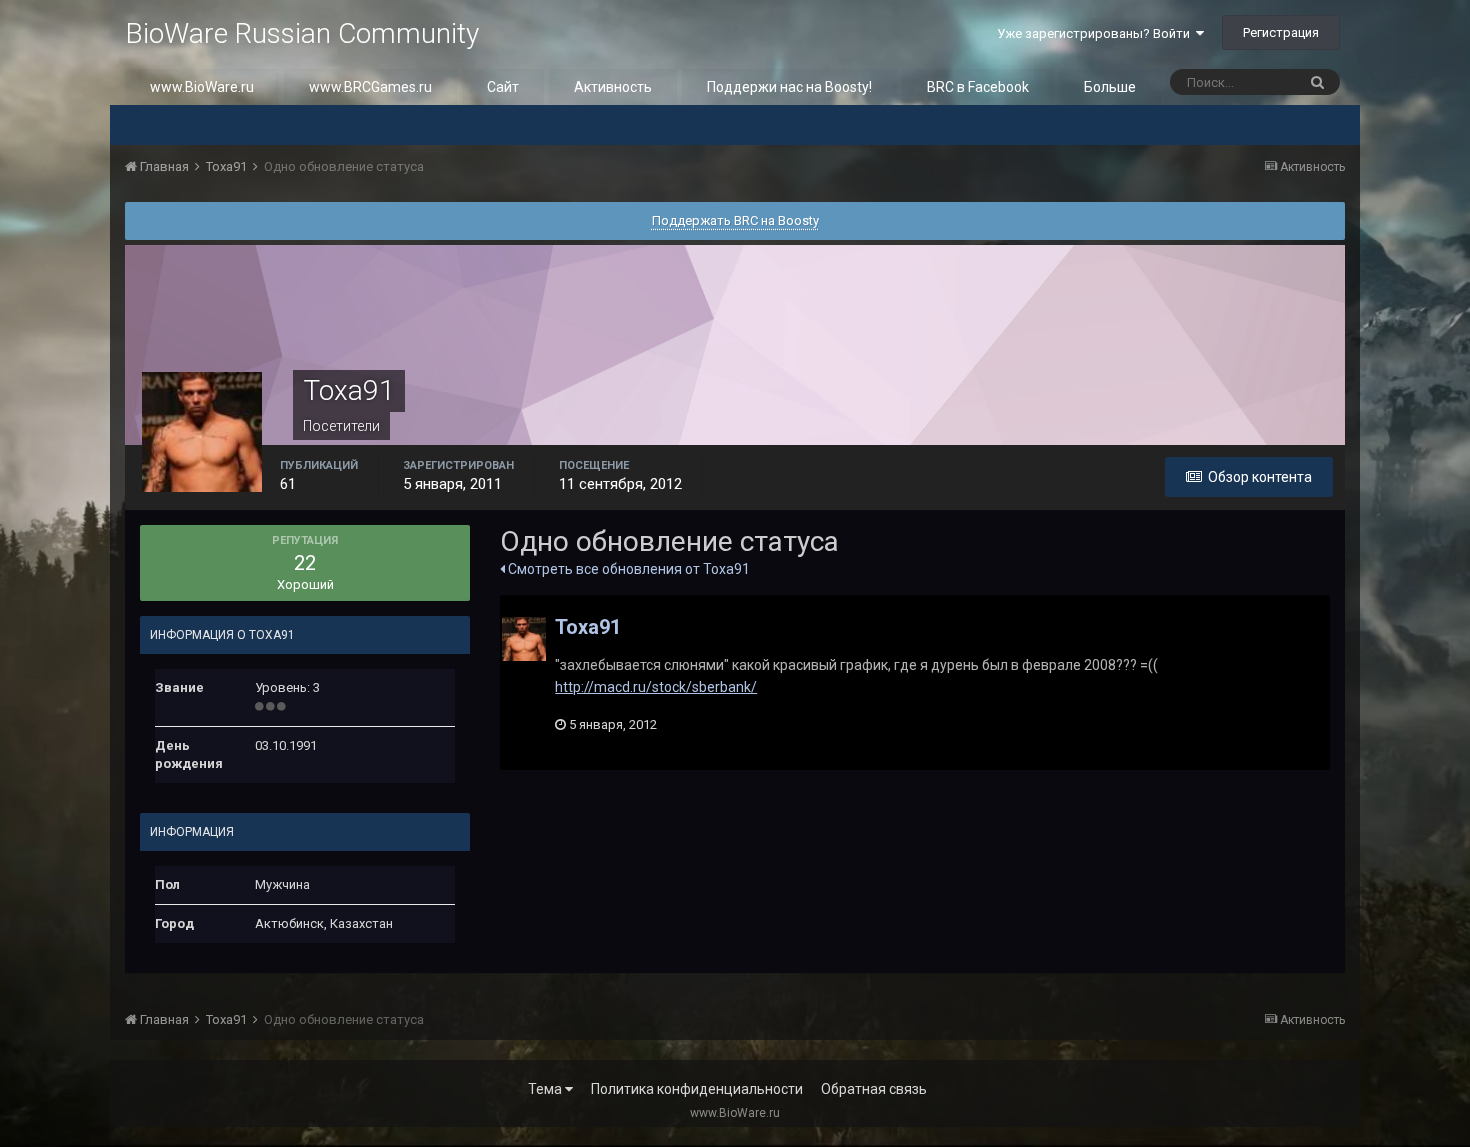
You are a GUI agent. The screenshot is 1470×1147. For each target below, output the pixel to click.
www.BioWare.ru (202, 87)
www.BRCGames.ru (370, 87)
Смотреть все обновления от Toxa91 (627, 569)
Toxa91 (588, 627)
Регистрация (1281, 32)
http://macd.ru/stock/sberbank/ (656, 687)
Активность (613, 87)
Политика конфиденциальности (697, 1089)
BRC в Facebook (978, 87)
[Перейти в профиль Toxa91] (524, 639)
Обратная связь (874, 1089)
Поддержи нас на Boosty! (789, 87)
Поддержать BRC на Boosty (735, 220)
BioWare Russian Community (302, 33)
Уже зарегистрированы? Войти (1096, 33)
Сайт (503, 87)
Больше (1110, 87)
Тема (546, 1089)
